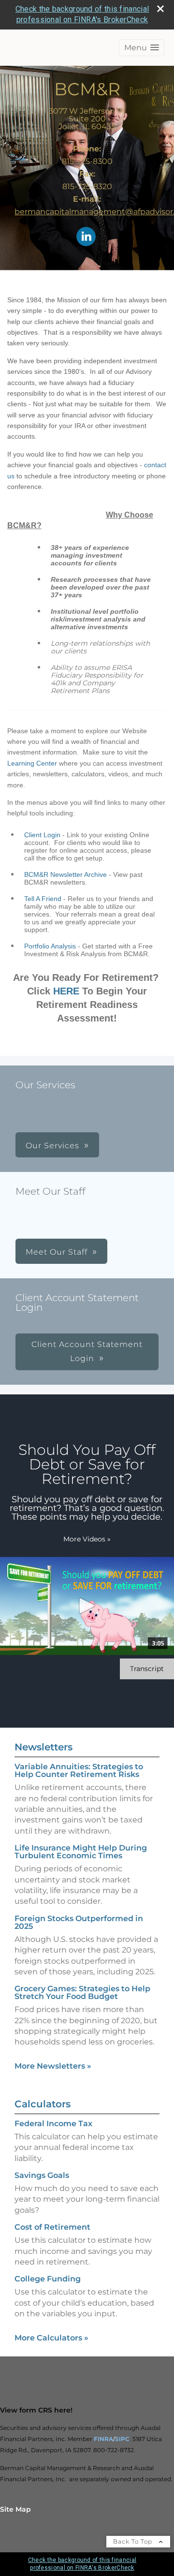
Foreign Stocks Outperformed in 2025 (79, 1922)
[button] (142, 48)
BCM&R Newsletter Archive (65, 874)
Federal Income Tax (53, 2124)
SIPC (122, 2439)
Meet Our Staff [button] (57, 1252)
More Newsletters (53, 2066)
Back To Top (134, 2541)
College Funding (48, 2279)
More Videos (87, 1539)
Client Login (42, 835)
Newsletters (43, 1747)
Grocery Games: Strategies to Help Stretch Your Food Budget (82, 1992)
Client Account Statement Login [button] (87, 1351)
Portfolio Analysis (50, 946)
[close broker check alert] (160, 9)
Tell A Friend (43, 899)
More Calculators (51, 2338)
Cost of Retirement (52, 2227)
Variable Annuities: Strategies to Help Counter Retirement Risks (79, 1770)
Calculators (43, 2104)
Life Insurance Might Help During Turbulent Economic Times (81, 1852)
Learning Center (32, 763)
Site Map (15, 2509)
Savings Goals (42, 2175)
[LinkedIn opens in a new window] (86, 237)
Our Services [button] (52, 1146)
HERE (66, 991)
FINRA (103, 2439)
